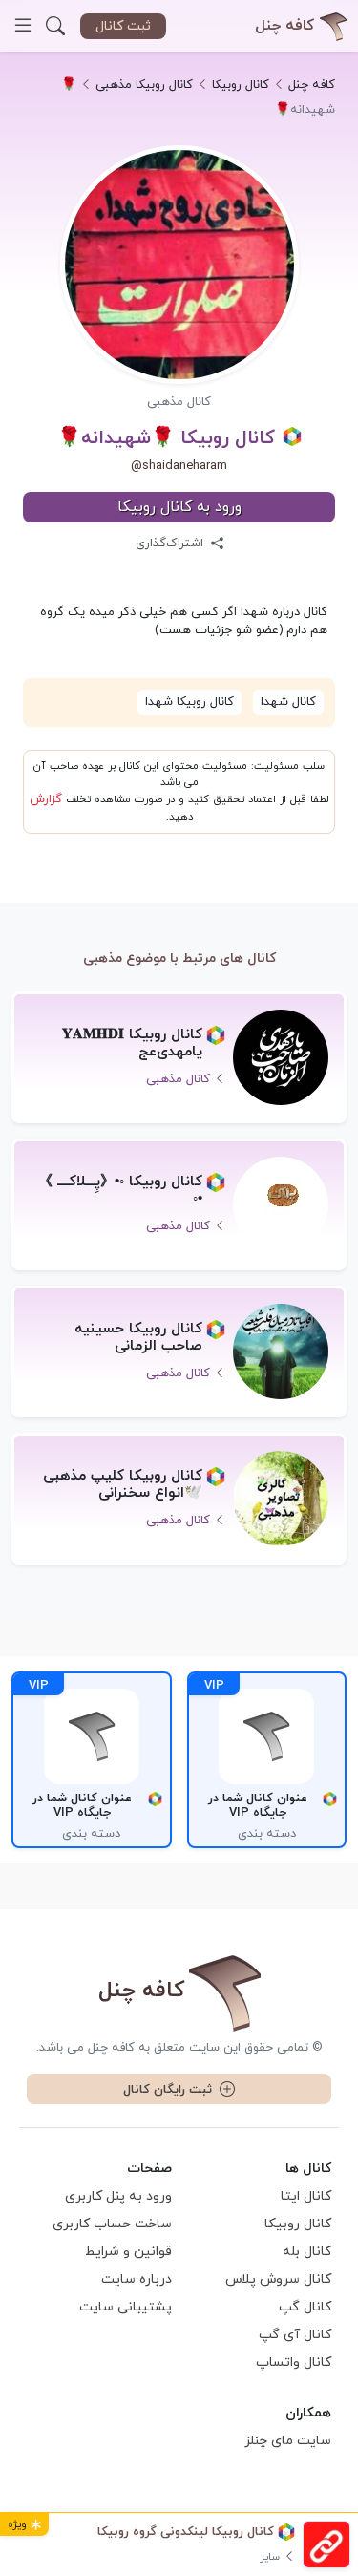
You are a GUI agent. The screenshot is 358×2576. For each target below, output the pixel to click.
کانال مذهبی (179, 402)
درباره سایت (137, 2279)
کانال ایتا (306, 2196)
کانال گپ (305, 2307)
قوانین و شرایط (128, 2252)
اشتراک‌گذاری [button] (171, 543)
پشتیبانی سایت (126, 2307)
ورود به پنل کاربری (118, 2196)
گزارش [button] (46, 799)
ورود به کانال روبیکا (179, 507)
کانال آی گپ (295, 2335)
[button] (55, 26)
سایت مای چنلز (288, 2441)
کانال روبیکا (298, 2224)
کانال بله (307, 2252)
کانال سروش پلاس (278, 2279)
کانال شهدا (288, 702)
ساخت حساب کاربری (112, 2224)
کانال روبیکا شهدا (190, 702)
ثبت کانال (123, 26)
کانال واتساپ (294, 2363)
